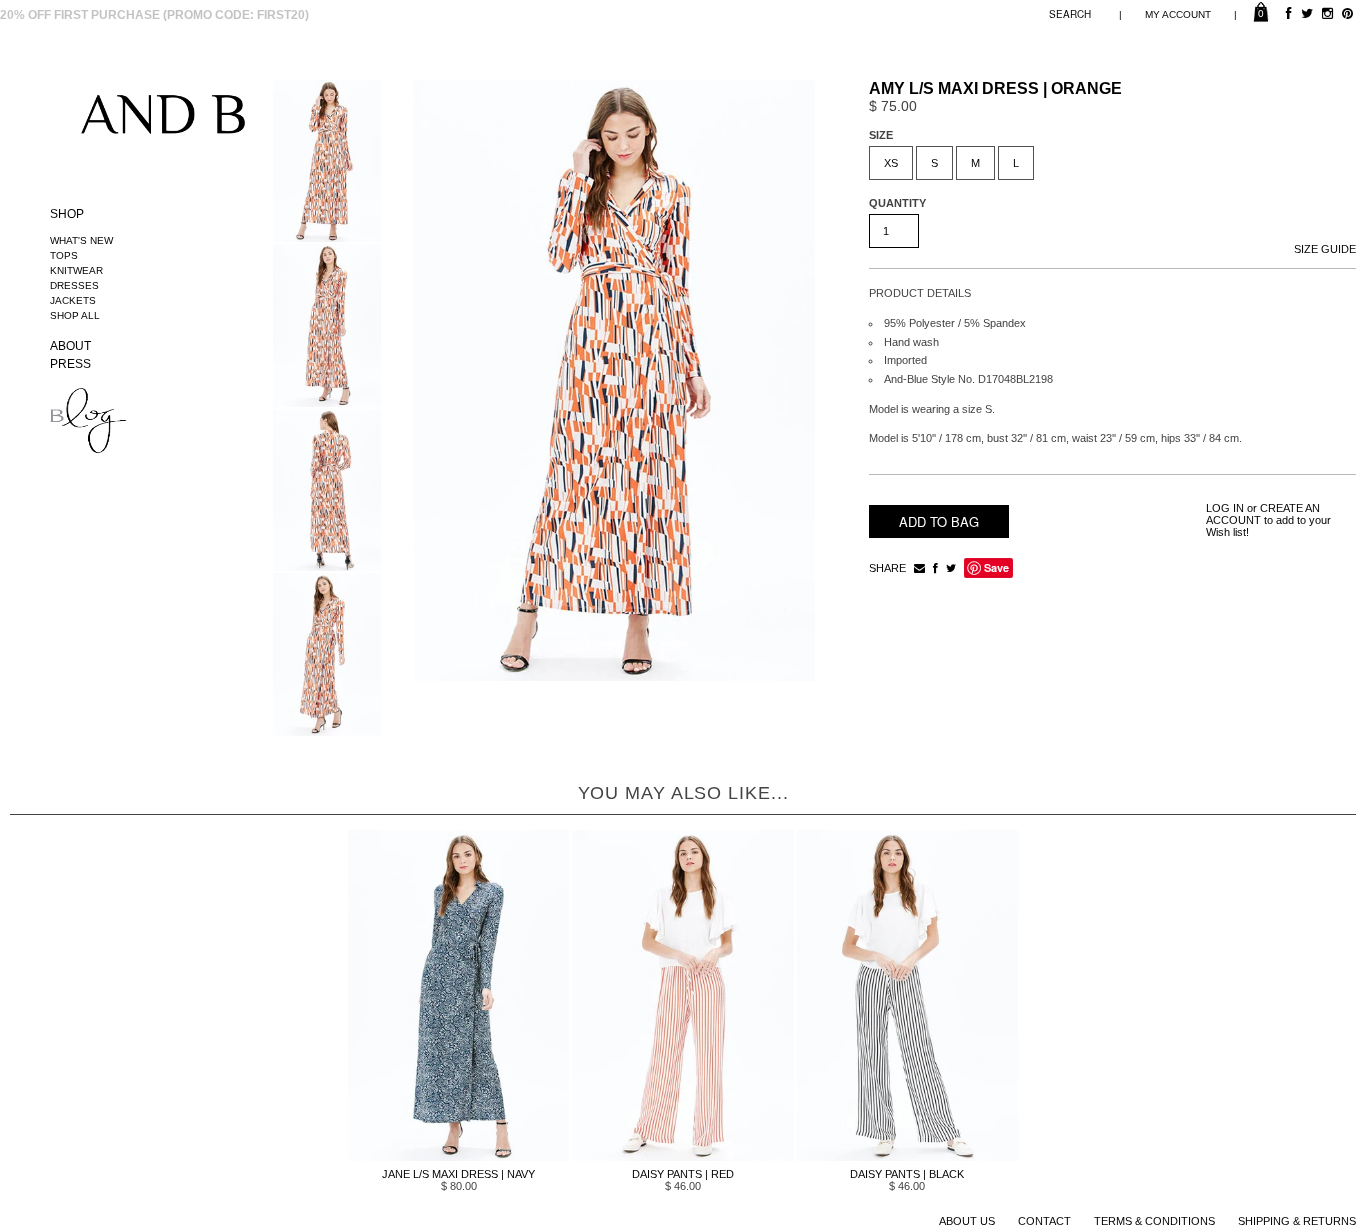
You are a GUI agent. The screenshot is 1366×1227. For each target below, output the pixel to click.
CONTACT (1044, 1221)
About (70, 346)
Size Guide (1325, 249)
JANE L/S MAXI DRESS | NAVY (458, 1174)
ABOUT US (967, 1221)
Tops (64, 255)
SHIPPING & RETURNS (1297, 1221)
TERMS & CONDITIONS (1154, 1221)
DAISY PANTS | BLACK (907, 1174)
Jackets (73, 300)
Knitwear (76, 270)
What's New (81, 240)
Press (70, 364)
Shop (67, 214)
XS (891, 163)
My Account (1178, 14)
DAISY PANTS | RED (683, 1174)
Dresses (74, 285)
